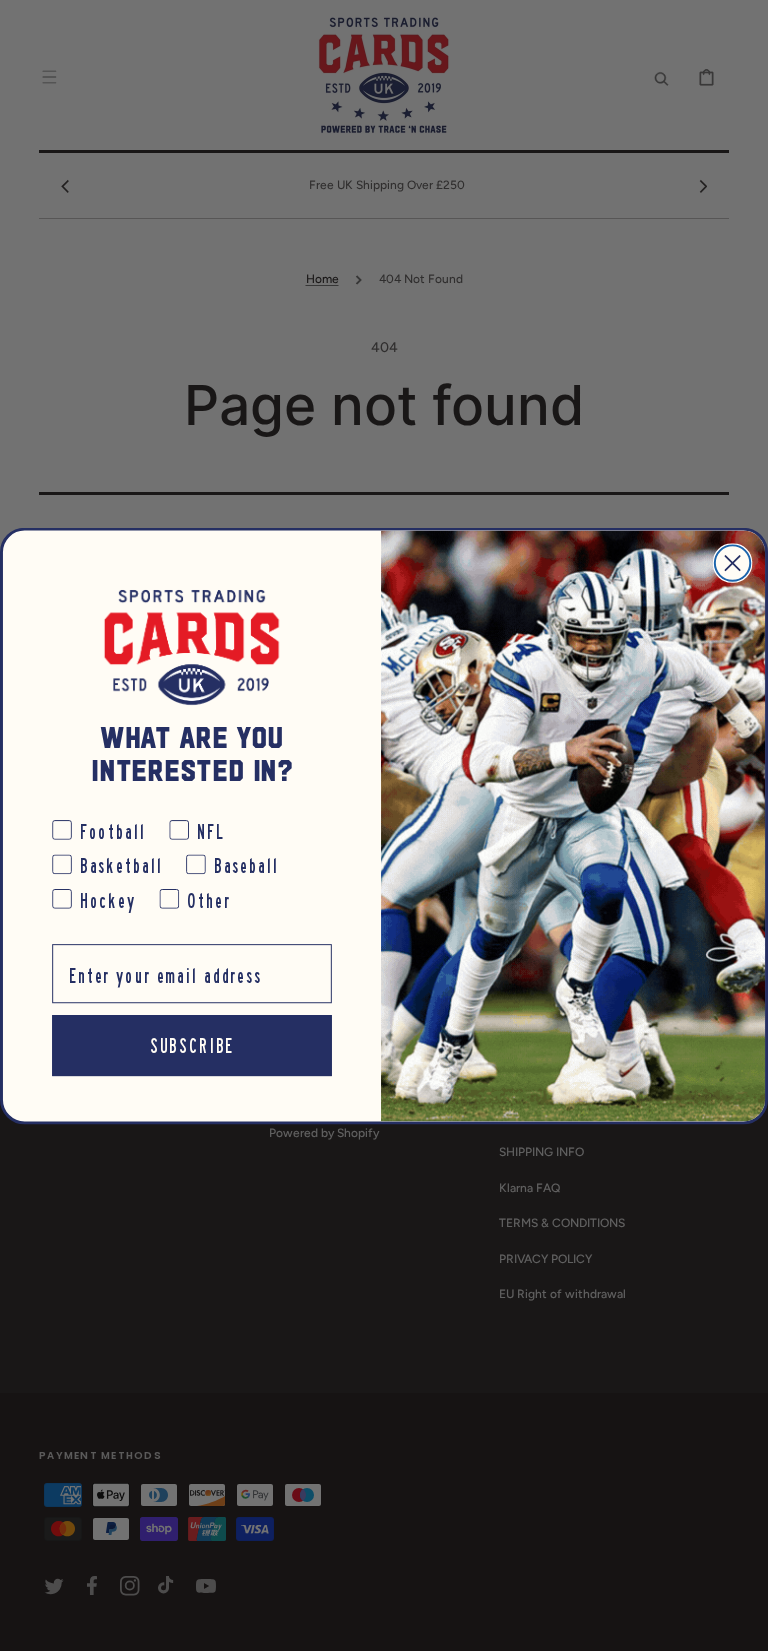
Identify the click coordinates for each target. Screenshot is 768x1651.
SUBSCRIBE (192, 1044)
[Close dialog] (732, 562)
